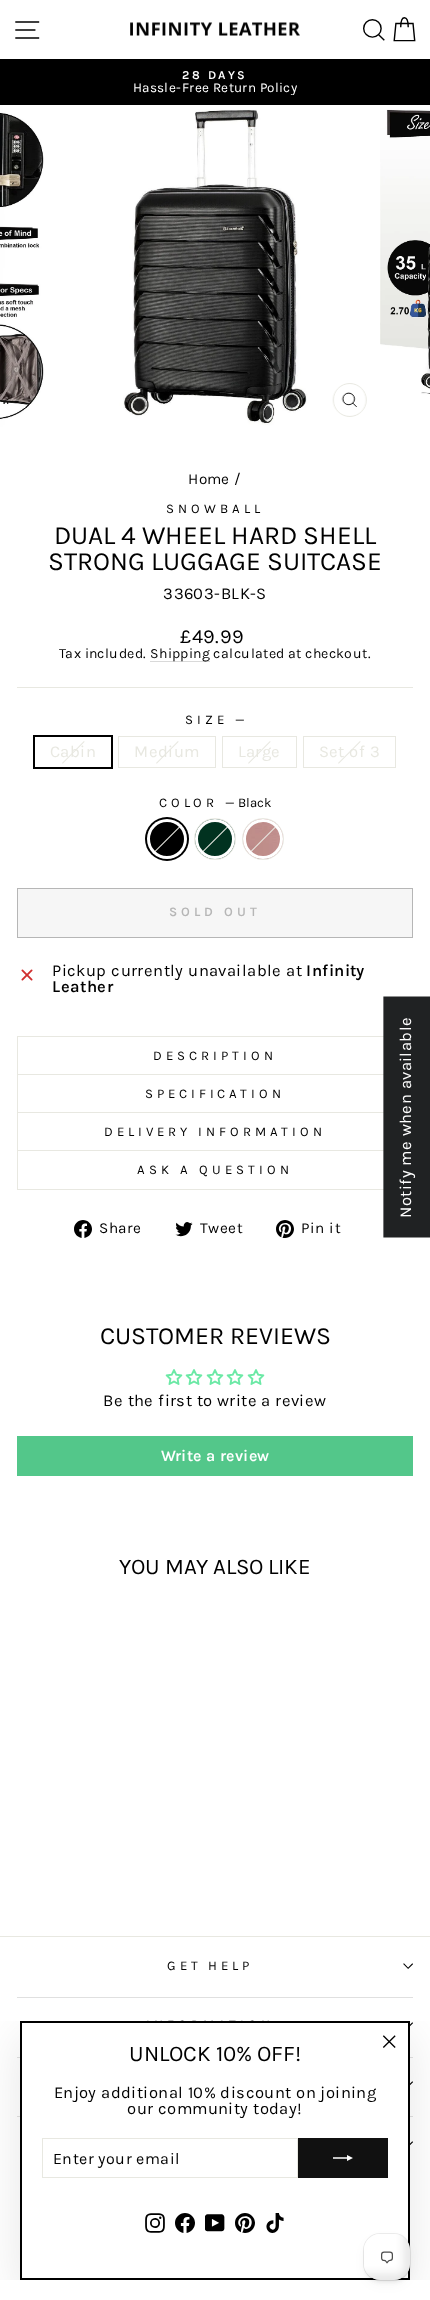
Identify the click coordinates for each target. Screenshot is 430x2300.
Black (167, 839)
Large (259, 751)
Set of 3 (349, 751)
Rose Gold (263, 839)
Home (209, 479)
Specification (215, 1093)
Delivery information (215, 1131)
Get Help (210, 1965)
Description (215, 1055)
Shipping (180, 654)
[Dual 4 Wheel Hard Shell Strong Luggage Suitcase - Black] (69, 1847)
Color (215, 802)
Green (215, 839)
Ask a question (215, 1169)
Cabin (73, 751)
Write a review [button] (215, 1455)
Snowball (215, 508)
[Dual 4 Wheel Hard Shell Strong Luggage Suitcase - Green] (92, 1847)
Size (215, 719)
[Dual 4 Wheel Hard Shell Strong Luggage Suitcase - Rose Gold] (115, 1847)
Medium (166, 751)
